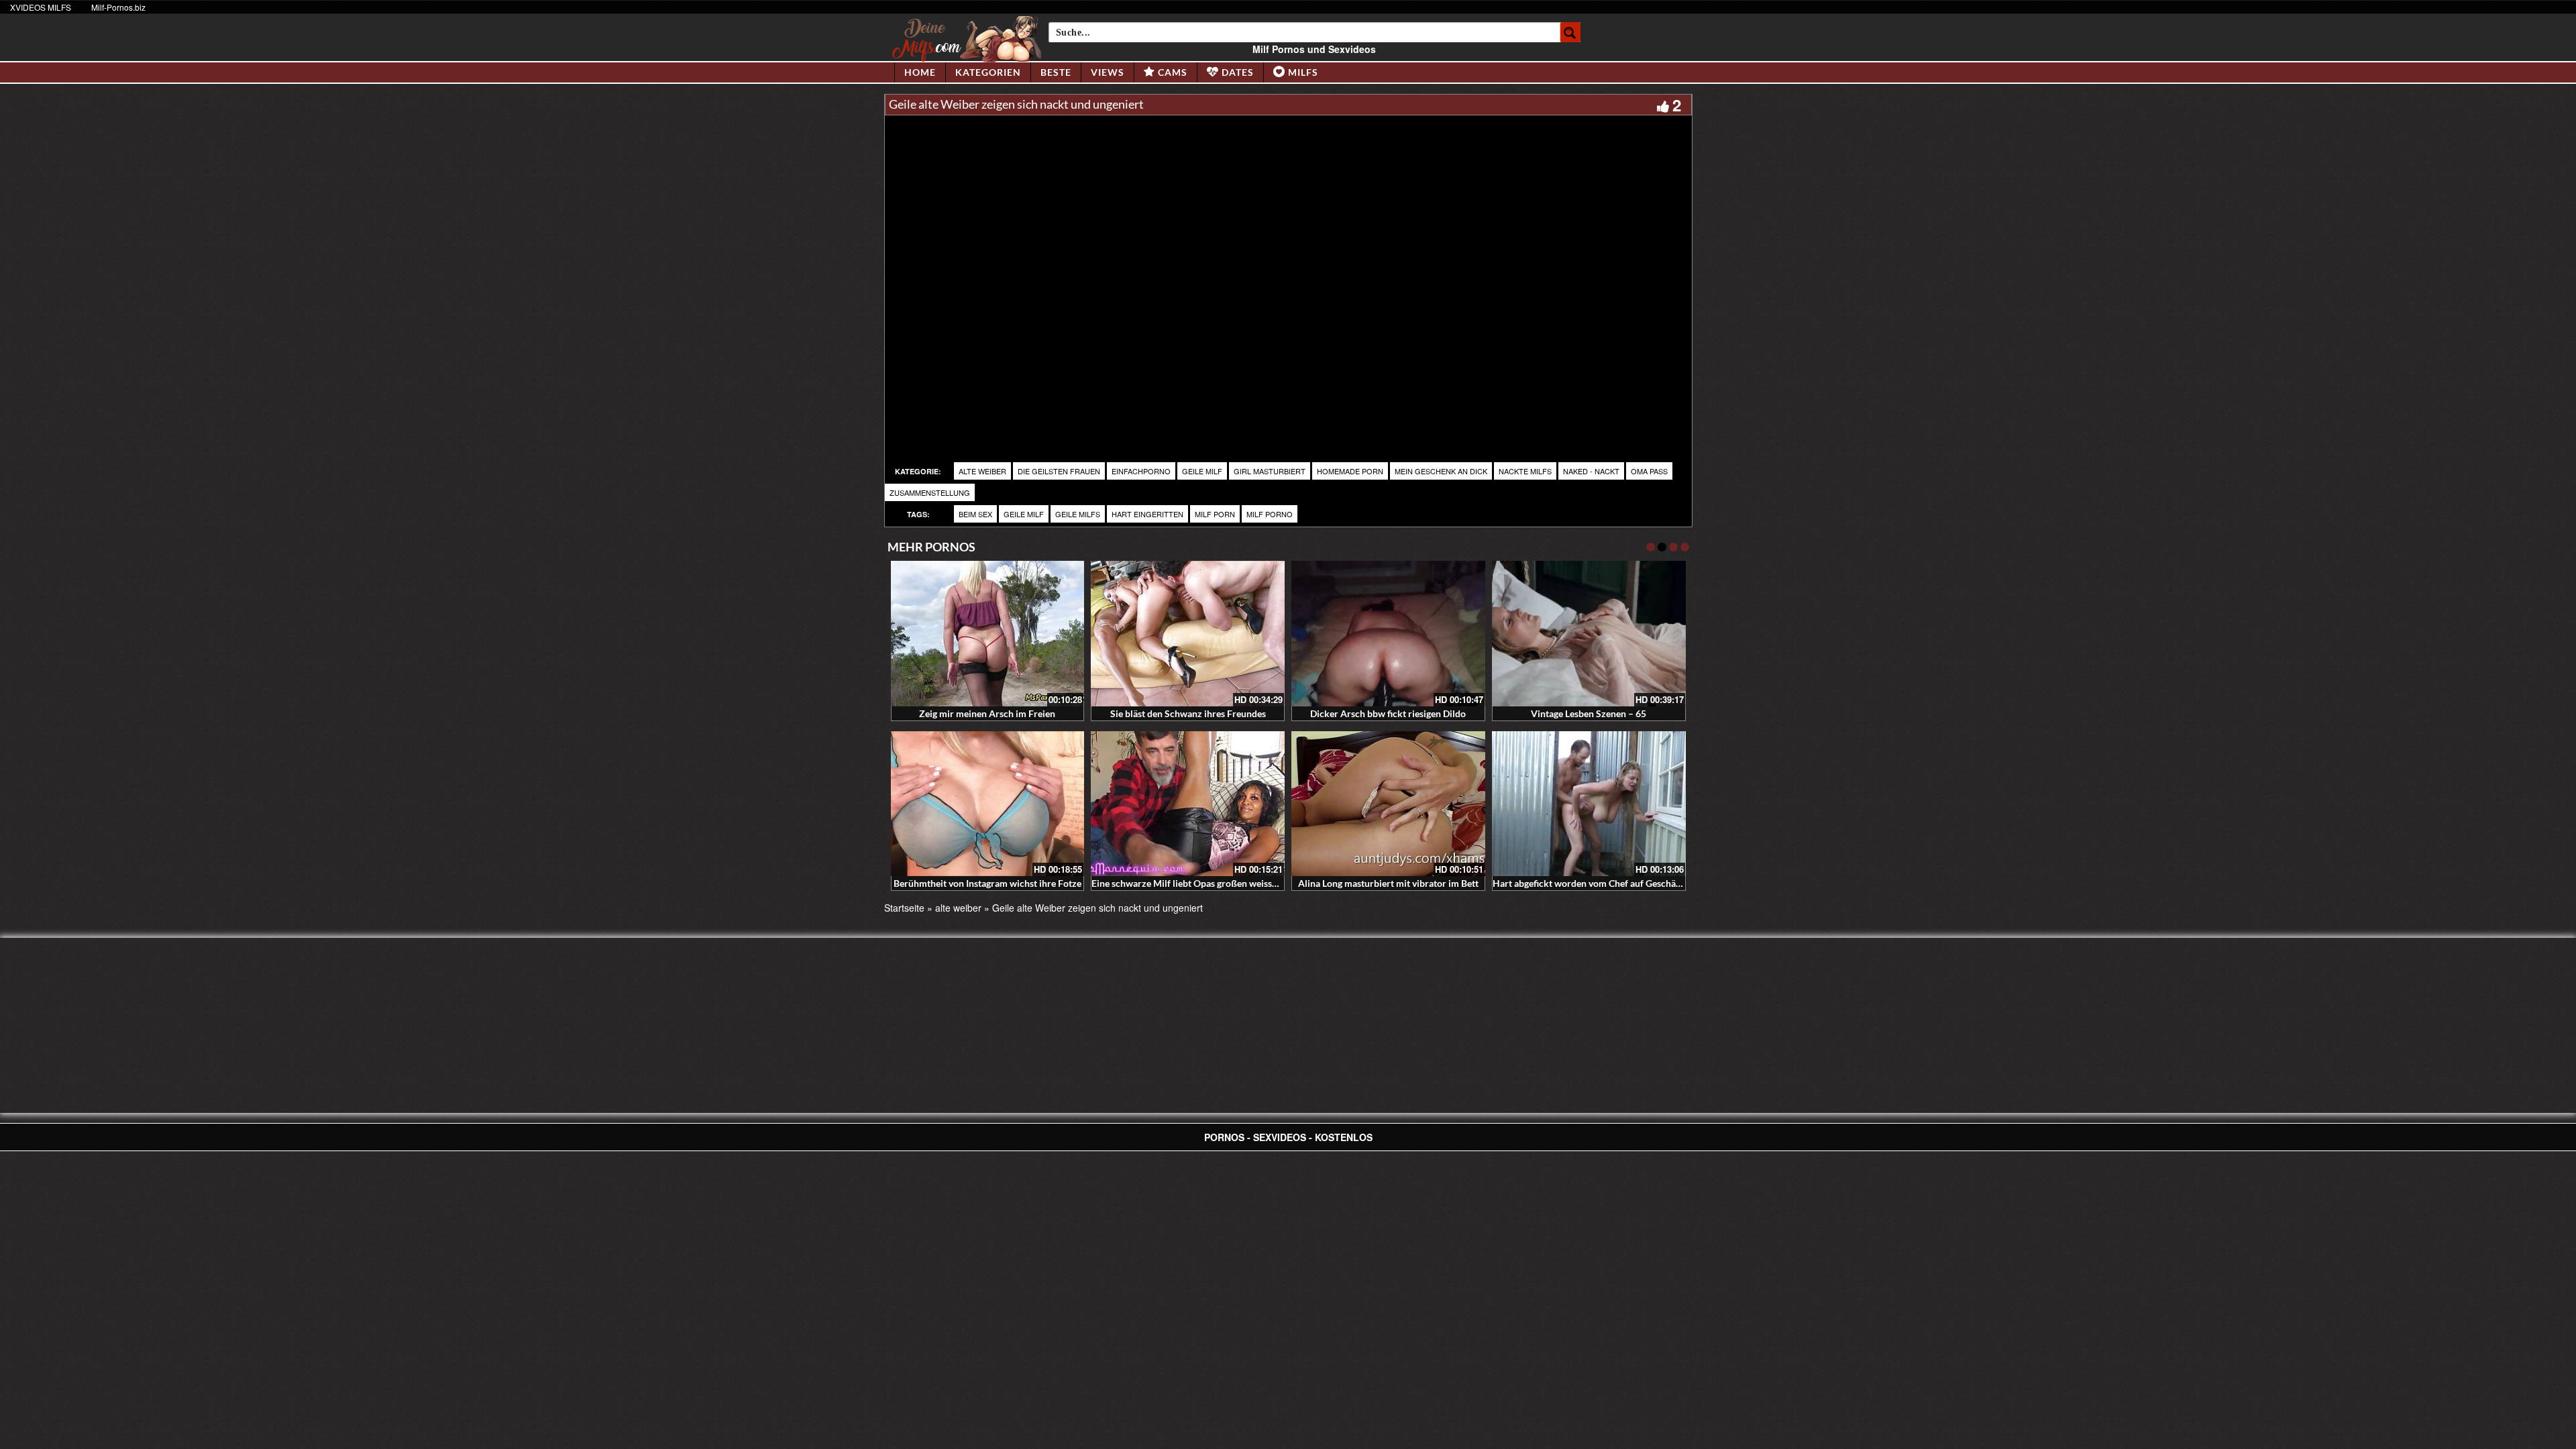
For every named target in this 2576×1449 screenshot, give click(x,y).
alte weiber (982, 471)
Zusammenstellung (930, 492)
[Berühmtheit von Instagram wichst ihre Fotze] (988, 804)
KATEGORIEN (988, 72)
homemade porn (1350, 471)
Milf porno (1270, 514)
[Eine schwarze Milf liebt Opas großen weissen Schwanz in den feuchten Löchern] (1188, 804)
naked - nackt (1591, 471)
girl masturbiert (1270, 471)
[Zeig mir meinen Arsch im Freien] (988, 634)
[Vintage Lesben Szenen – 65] (1589, 634)
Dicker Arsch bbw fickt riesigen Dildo (1388, 713)
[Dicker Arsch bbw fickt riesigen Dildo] (1388, 634)
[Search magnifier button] (1570, 32)
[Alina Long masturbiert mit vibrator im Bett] (1388, 804)
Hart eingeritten (1147, 514)
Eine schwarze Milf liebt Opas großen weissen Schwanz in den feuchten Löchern (1258, 883)
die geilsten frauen (1059, 471)
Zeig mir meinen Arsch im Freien (987, 713)
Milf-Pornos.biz (118, 7)
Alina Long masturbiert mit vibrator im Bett (1388, 883)
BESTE (1056, 72)
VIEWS (1108, 72)
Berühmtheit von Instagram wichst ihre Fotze (987, 883)
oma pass (1649, 471)
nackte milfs (1525, 471)
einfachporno (1141, 471)
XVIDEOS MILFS (41, 7)
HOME (920, 72)
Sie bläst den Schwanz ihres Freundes (1188, 713)
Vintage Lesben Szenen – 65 (1589, 713)
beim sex (975, 514)
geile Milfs (1078, 514)
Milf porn (1215, 514)
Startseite (904, 908)
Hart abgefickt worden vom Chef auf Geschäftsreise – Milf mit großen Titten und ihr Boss (1677, 883)
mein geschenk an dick (1441, 471)
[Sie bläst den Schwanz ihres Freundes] (1188, 634)
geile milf (1202, 471)
